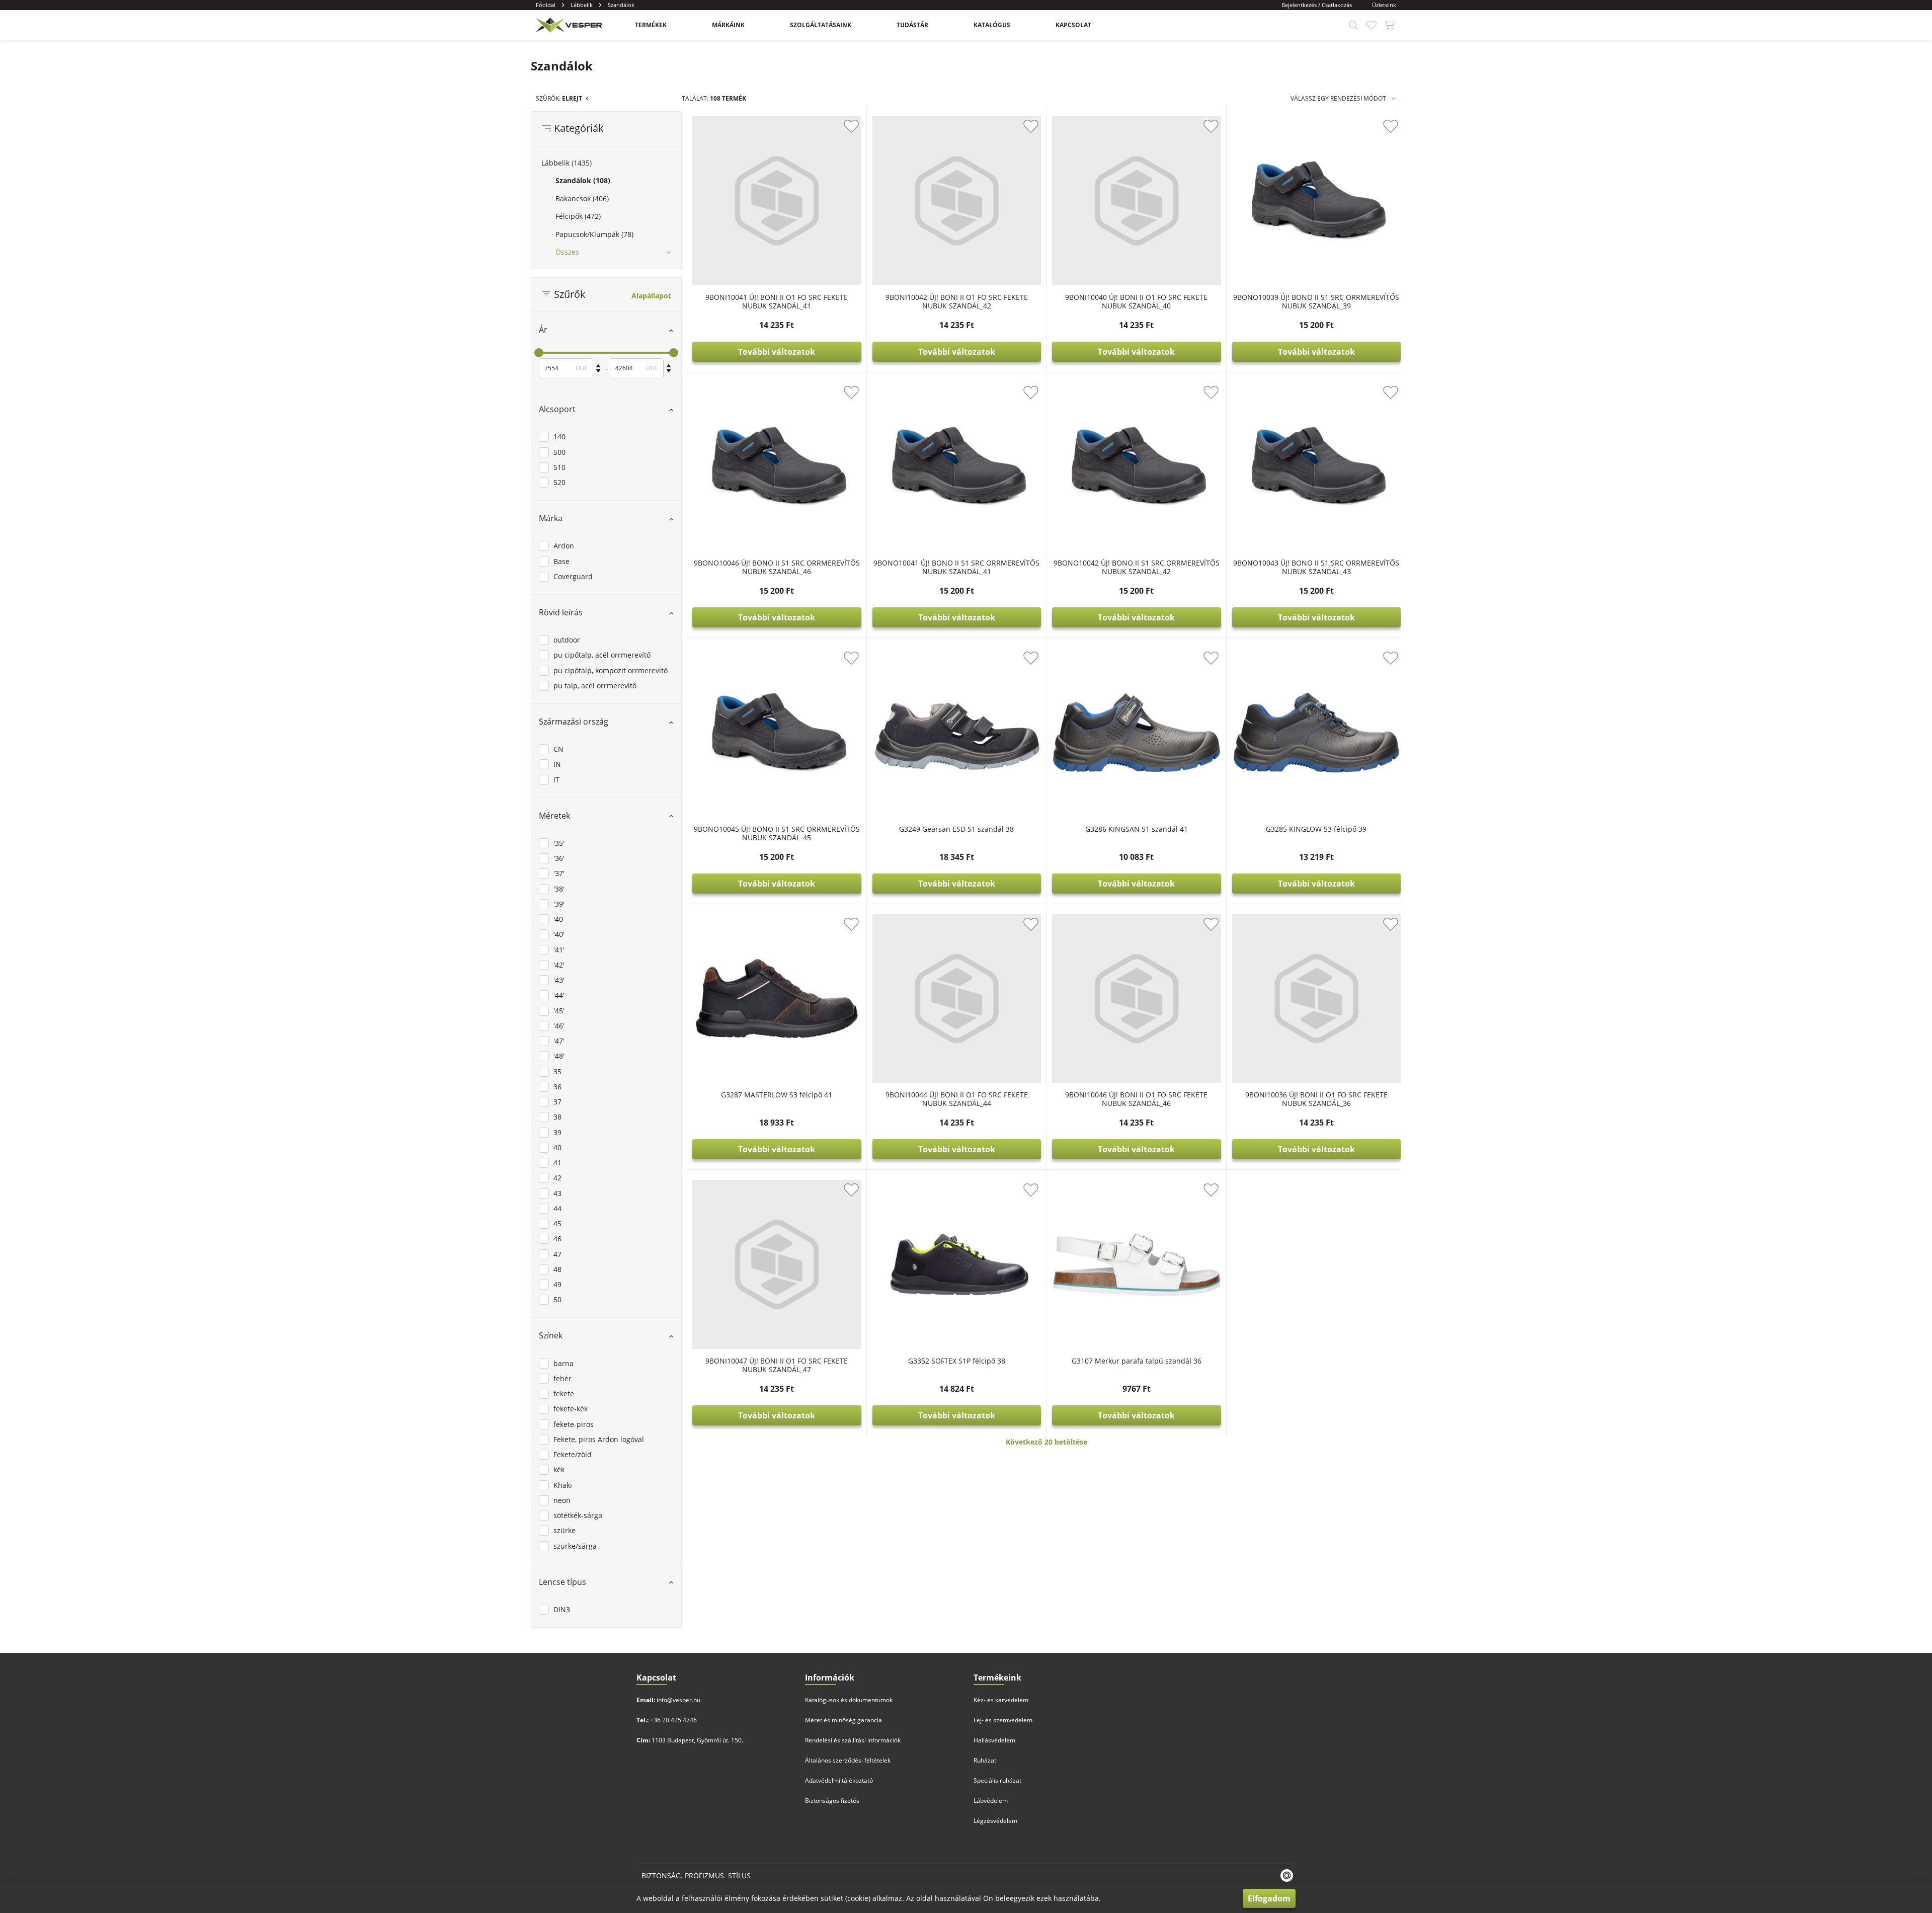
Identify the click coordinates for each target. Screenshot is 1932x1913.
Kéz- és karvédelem (1001, 1700)
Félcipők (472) (578, 216)
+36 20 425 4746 (673, 1720)
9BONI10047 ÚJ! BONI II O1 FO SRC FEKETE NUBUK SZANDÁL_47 (777, 1365)
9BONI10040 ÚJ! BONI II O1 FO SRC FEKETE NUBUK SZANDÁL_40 (1136, 301)
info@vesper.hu (678, 1700)
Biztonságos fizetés (832, 1801)
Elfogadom (1269, 1898)
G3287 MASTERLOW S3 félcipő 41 (777, 1095)
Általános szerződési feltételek (848, 1760)
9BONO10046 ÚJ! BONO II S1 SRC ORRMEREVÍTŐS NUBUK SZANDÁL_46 (777, 567)
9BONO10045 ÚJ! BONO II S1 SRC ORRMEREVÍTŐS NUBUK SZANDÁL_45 (777, 833)
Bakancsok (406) (582, 198)
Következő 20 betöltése (1046, 1442)
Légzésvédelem (995, 1821)
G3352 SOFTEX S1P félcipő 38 (957, 1361)
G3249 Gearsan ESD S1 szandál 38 (956, 829)
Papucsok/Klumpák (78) (594, 234)
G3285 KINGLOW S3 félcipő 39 (1316, 829)
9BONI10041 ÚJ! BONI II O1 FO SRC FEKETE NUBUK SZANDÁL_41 (777, 301)
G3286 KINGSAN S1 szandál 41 (1137, 829)
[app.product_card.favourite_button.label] (851, 126)
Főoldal (546, 5)
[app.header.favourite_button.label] (1372, 25)
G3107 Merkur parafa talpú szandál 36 (1137, 1361)
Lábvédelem (991, 1801)
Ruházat (985, 1760)
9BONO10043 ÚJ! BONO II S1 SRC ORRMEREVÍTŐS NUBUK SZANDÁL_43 (1316, 567)
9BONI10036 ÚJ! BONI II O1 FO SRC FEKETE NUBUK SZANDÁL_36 (1316, 1099)
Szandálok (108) (583, 180)
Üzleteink (1384, 5)
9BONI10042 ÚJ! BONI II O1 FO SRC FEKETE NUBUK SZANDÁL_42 (957, 301)
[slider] (539, 353)
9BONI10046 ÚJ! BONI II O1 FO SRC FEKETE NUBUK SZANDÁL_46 (1136, 1099)
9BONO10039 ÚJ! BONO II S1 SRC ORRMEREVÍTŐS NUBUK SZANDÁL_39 (1316, 301)
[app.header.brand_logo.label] (568, 25)
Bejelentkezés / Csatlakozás (1317, 5)
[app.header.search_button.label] (1353, 25)
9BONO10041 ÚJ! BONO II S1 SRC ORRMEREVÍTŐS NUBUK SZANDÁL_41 (956, 567)
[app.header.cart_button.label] (1390, 25)
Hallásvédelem (994, 1740)
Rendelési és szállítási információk (853, 1740)
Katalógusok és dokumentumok (849, 1700)
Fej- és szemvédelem (1003, 1720)
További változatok (777, 352)
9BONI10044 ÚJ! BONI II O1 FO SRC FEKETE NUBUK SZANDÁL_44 (957, 1099)
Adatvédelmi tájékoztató (839, 1780)
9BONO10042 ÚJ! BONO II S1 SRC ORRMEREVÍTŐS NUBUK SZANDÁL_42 (1137, 567)
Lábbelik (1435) (567, 163)
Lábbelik (582, 5)
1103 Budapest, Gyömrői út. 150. (697, 1740)
